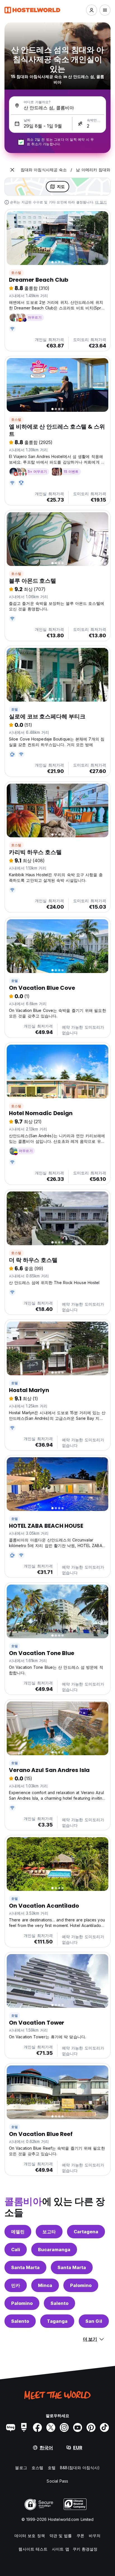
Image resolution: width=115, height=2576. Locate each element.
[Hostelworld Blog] (11, 2427)
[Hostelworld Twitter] (51, 2427)
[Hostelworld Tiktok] (104, 2427)
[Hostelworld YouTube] (78, 2427)
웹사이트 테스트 (33, 2549)
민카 (16, 2285)
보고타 (49, 2232)
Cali (16, 2250)
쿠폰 (80, 2536)
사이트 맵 (61, 2549)
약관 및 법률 (61, 2536)
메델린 (18, 2232)
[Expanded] (12, 170)
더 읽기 (101, 202)
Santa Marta (25, 2267)
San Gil (94, 2321)
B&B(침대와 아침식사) (80, 2468)
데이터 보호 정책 (30, 2536)
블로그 (21, 2468)
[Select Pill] (92, 10)
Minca (45, 2285)
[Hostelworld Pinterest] (91, 2427)
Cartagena (86, 2232)
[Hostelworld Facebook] (37, 2427)
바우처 (95, 2536)
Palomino (81, 2285)
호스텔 (16, 273)
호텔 (15, 709)
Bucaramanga (54, 2250)
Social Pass (57, 2481)
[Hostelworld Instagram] (64, 2427)
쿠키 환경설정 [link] (85, 2549)
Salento (59, 2303)
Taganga (57, 2321)
